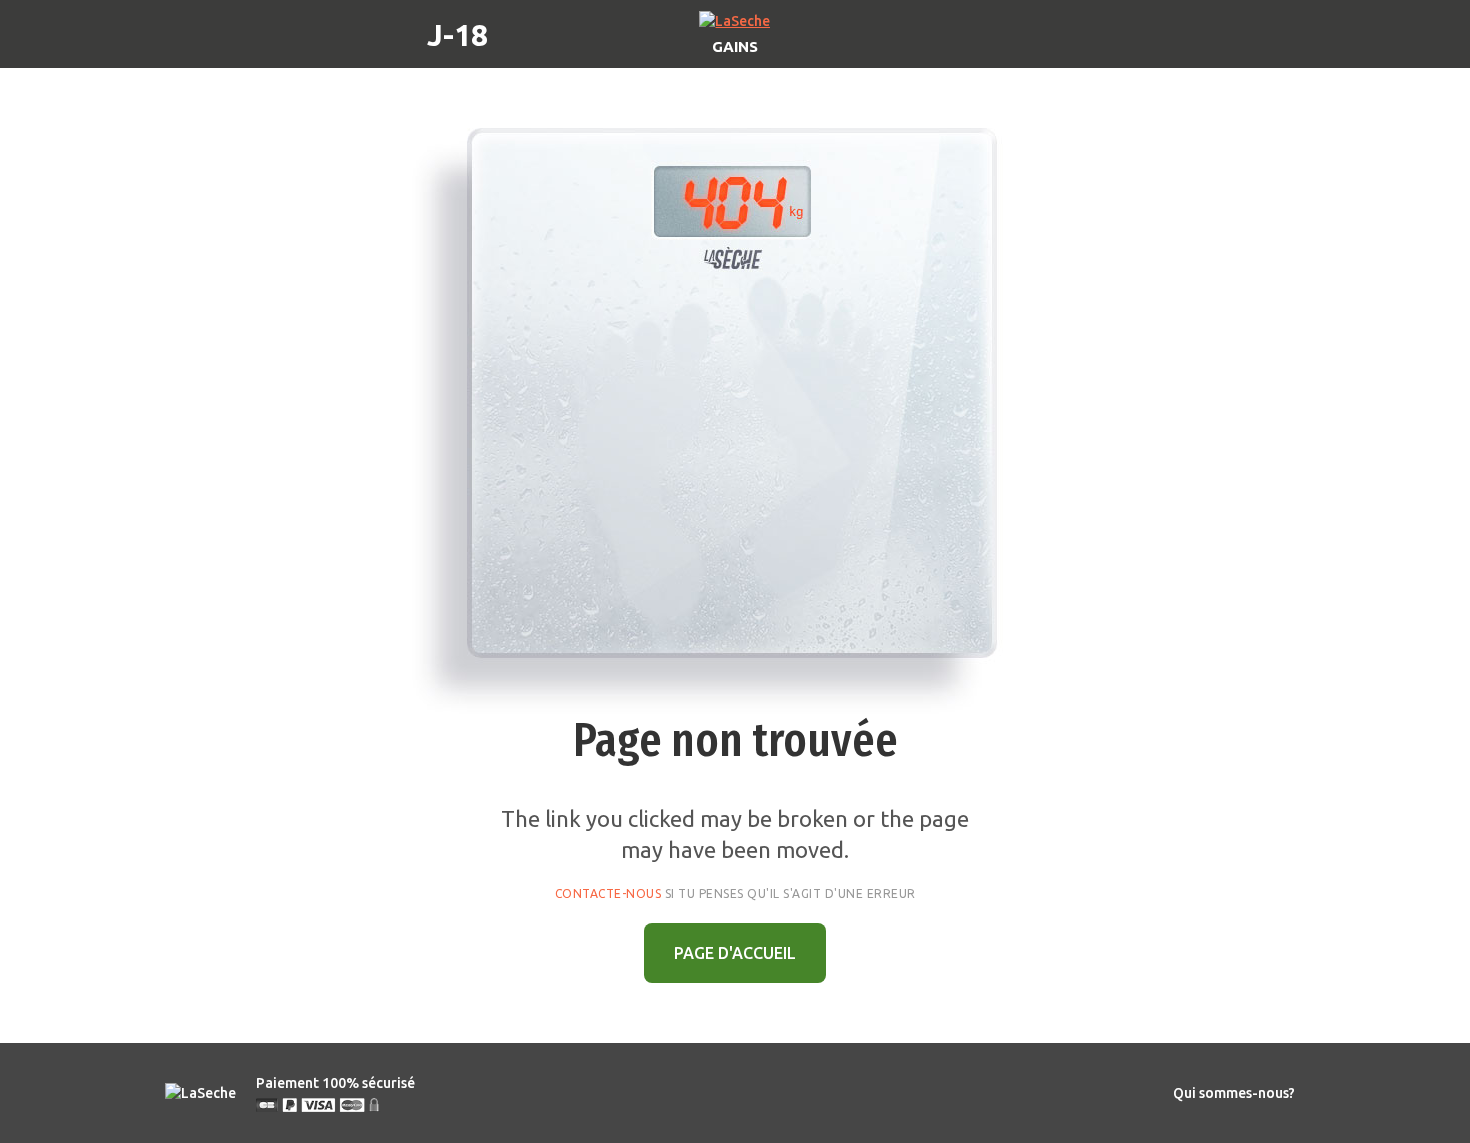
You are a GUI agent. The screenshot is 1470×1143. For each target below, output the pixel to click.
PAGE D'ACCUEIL (735, 953)
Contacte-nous (608, 893)
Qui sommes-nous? (1234, 1093)
